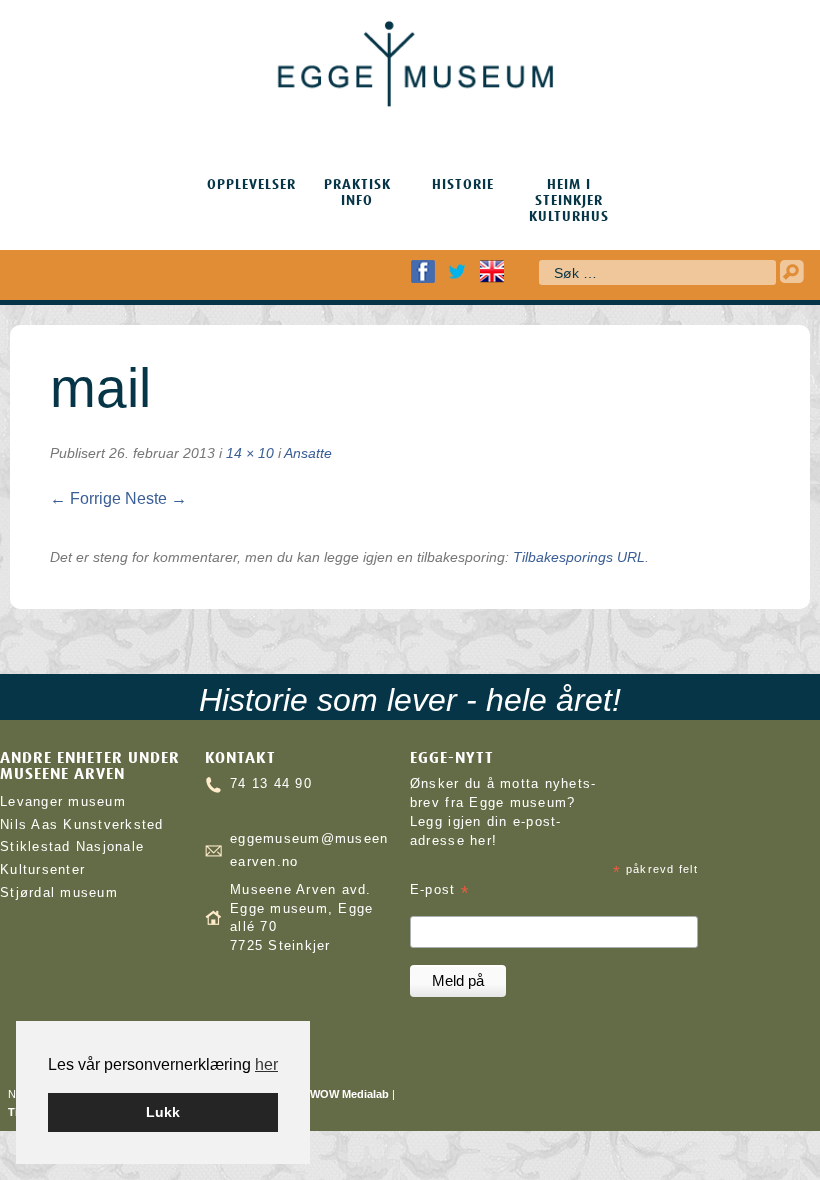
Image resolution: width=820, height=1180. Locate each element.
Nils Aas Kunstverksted (82, 825)
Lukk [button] (163, 1112)
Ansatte (308, 453)
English (492, 271)
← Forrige (85, 498)
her (266, 1064)
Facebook (423, 271)
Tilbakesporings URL (579, 557)
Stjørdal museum (59, 893)
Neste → (156, 498)
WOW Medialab (349, 1094)
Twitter (457, 271)
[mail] (67, 522)
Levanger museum (63, 802)
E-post (439, 890)
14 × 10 (250, 453)
